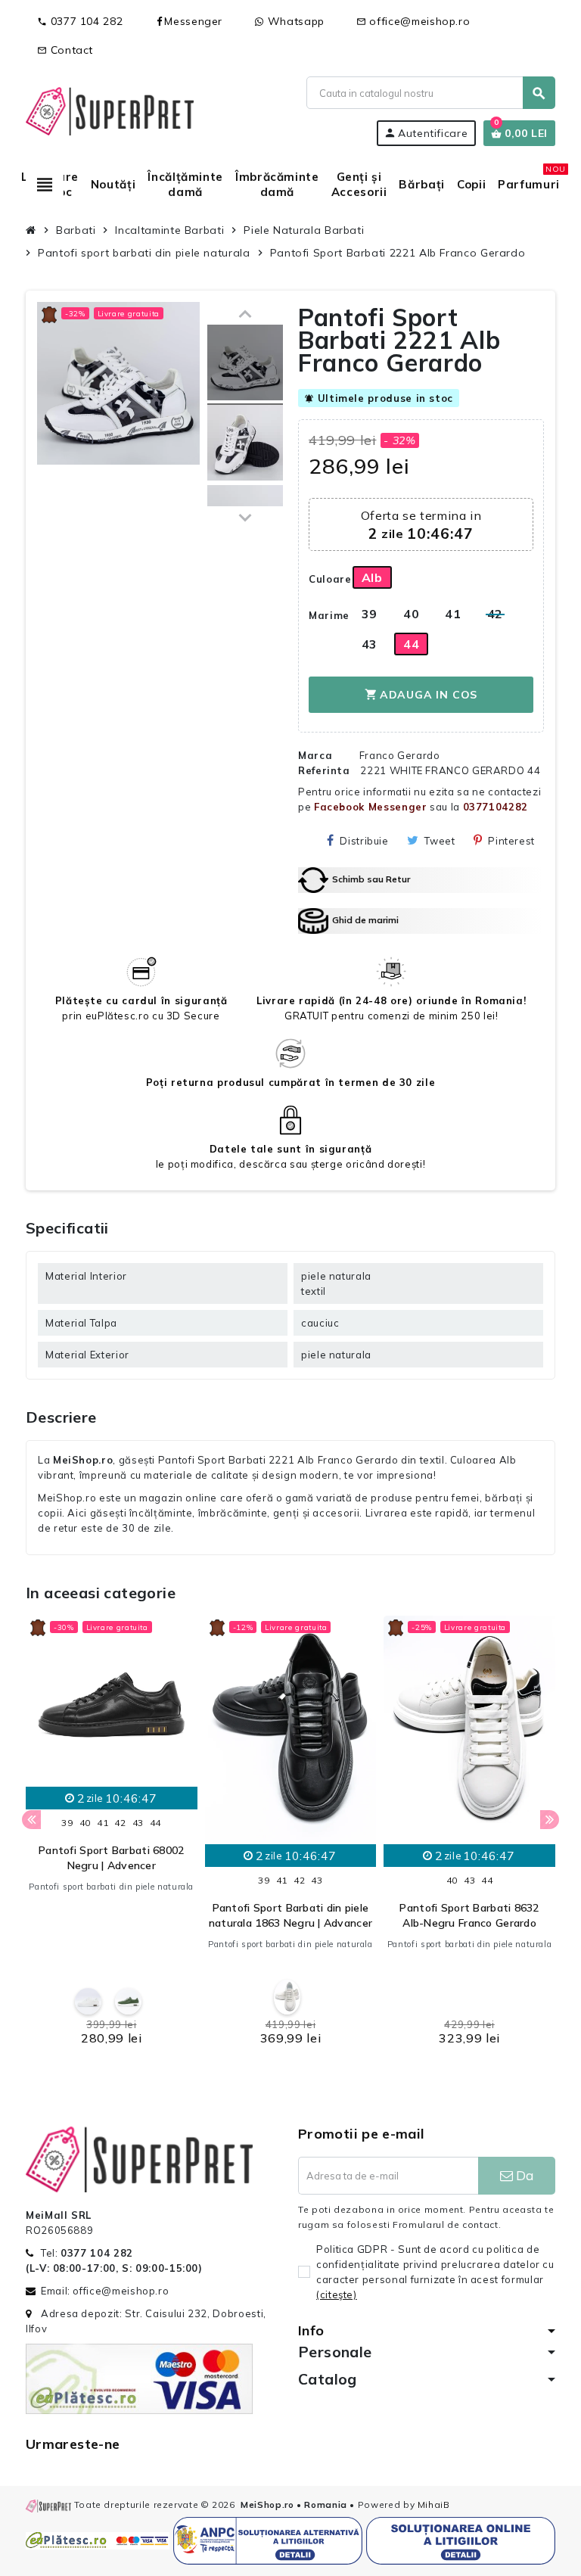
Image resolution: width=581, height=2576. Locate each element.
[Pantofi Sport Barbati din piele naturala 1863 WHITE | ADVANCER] (287, 1997)
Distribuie (364, 841)
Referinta (324, 770)
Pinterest (511, 841)
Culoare (325, 579)
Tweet (440, 841)
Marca (315, 755)
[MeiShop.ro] (110, 110)
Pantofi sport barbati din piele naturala (111, 1887)
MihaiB (434, 2504)
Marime (325, 615)
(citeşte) (337, 2294)
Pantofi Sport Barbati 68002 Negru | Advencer (112, 1858)
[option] (112, 1836)
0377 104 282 (80, 21)
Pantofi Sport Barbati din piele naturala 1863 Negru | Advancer (290, 1915)
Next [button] (550, 1820)
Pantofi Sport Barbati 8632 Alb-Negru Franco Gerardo (469, 1915)
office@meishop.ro (413, 21)
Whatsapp (294, 21)
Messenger (193, 21)
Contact (65, 50)
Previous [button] (31, 1820)
